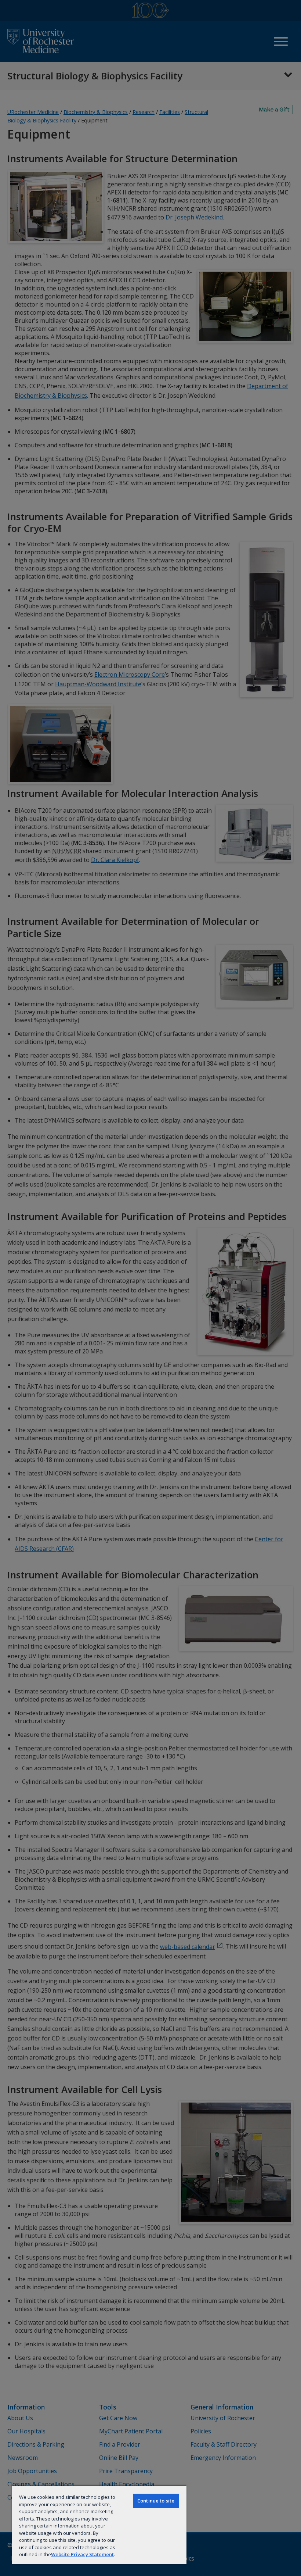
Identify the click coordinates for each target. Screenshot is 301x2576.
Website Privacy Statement (82, 2554)
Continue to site (156, 2501)
